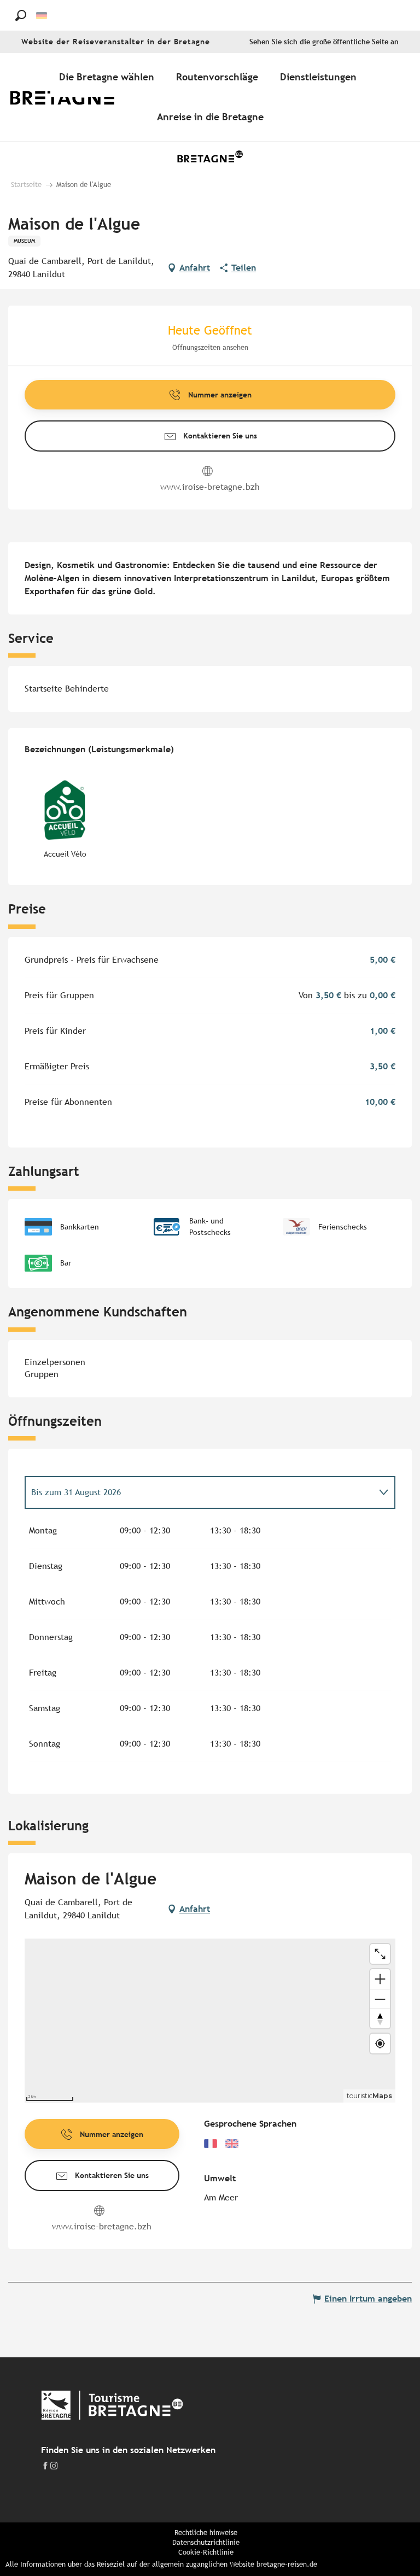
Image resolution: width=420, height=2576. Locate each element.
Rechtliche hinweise (206, 2533)
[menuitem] (70, 97)
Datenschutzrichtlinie (206, 2542)
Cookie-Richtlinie (206, 2552)
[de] (42, 16)
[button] (21, 15)
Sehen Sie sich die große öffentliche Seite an (324, 42)
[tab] (199, 1492)
